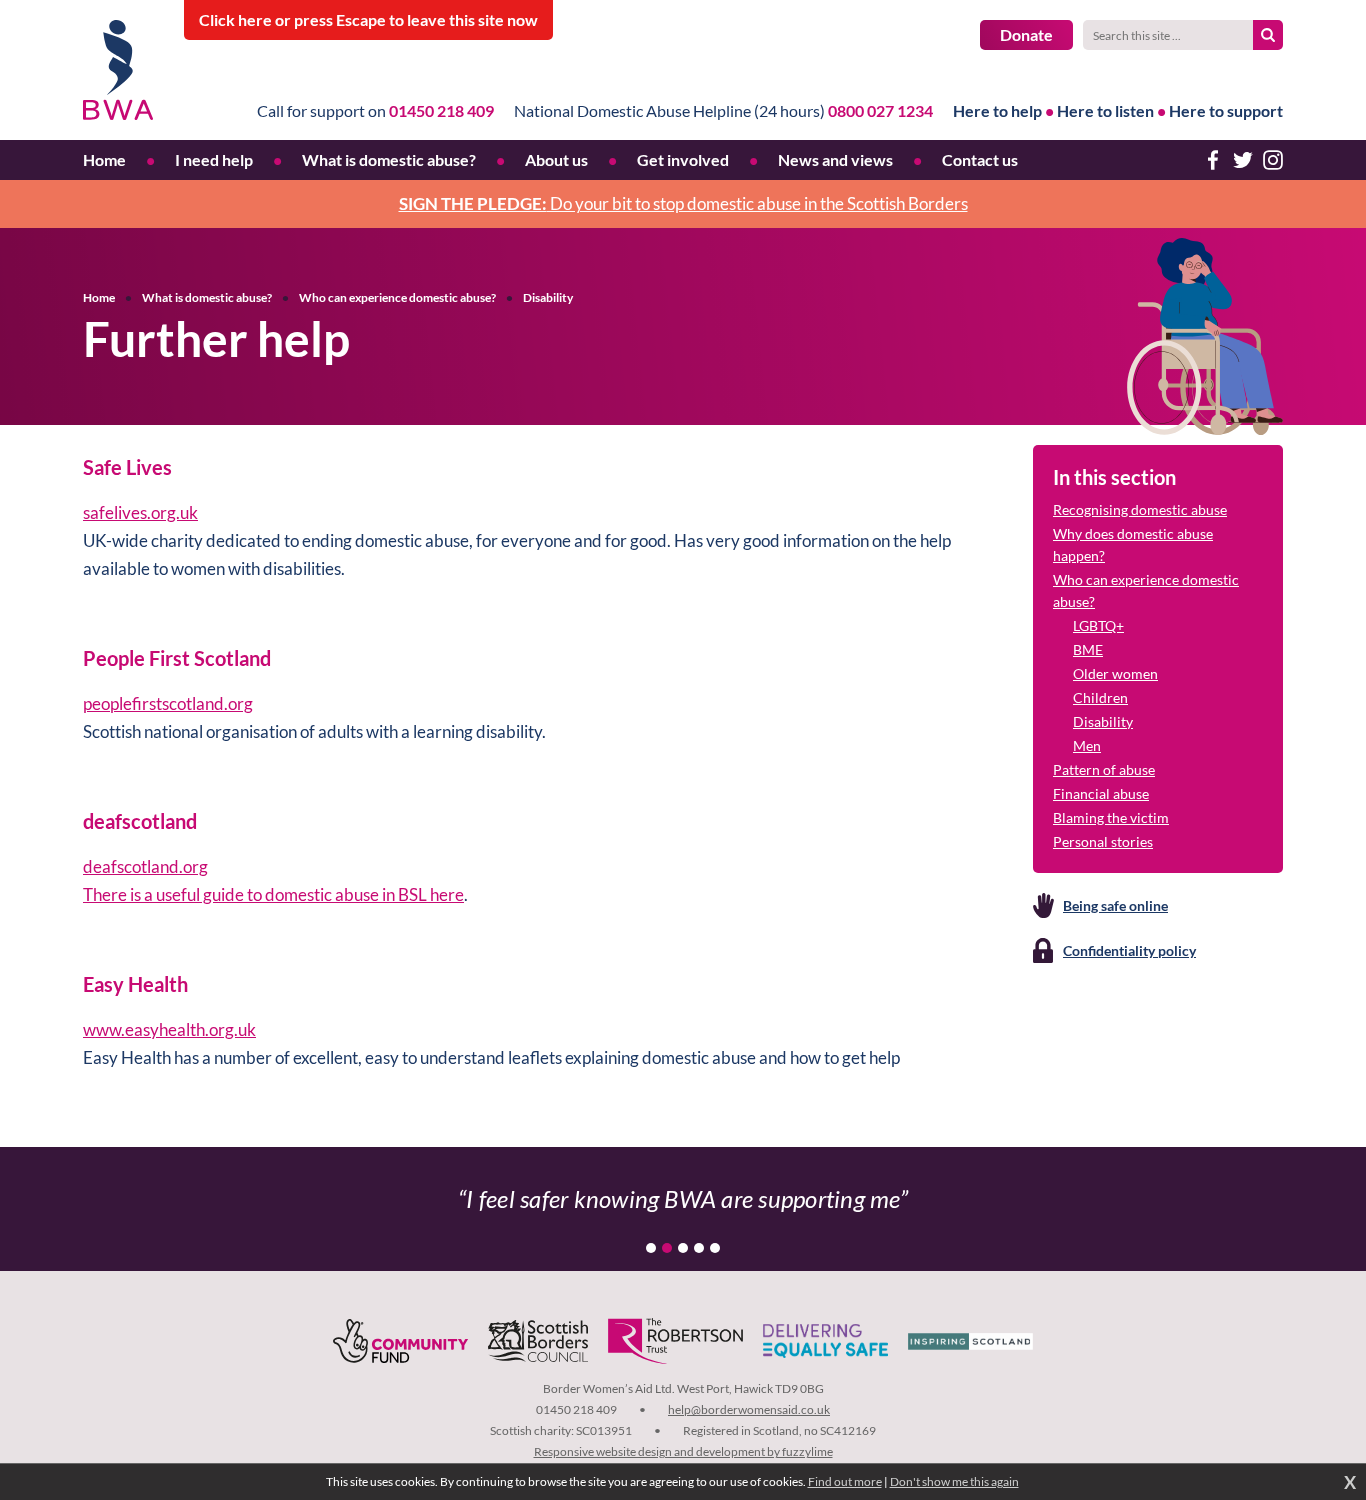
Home (99, 297)
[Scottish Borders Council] (538, 1341)
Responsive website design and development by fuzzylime (683, 1451)
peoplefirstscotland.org (168, 703)
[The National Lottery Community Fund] (400, 1341)
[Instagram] (1273, 160)
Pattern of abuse (1104, 769)
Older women (1115, 673)
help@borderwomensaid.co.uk (749, 1409)
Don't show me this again (954, 1481)
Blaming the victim (1111, 817)
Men (1087, 745)
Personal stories (1103, 841)
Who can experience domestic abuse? (397, 297)
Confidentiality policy (1129, 950)
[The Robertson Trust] (675, 1341)
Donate (1026, 34)
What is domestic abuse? (207, 297)
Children (1100, 697)
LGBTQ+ (1098, 625)
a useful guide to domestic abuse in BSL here (304, 894)
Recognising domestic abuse (1140, 509)
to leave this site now (368, 19)
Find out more (845, 1481)
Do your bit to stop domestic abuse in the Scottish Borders (683, 203)
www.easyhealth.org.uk (169, 1029)
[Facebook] (1213, 160)
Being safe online (1115, 905)
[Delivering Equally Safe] (825, 1341)
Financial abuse (1101, 793)
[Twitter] (1243, 160)
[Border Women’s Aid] (118, 70)
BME (1088, 649)
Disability (548, 297)
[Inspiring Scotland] (970, 1341)
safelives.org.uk (140, 512)
